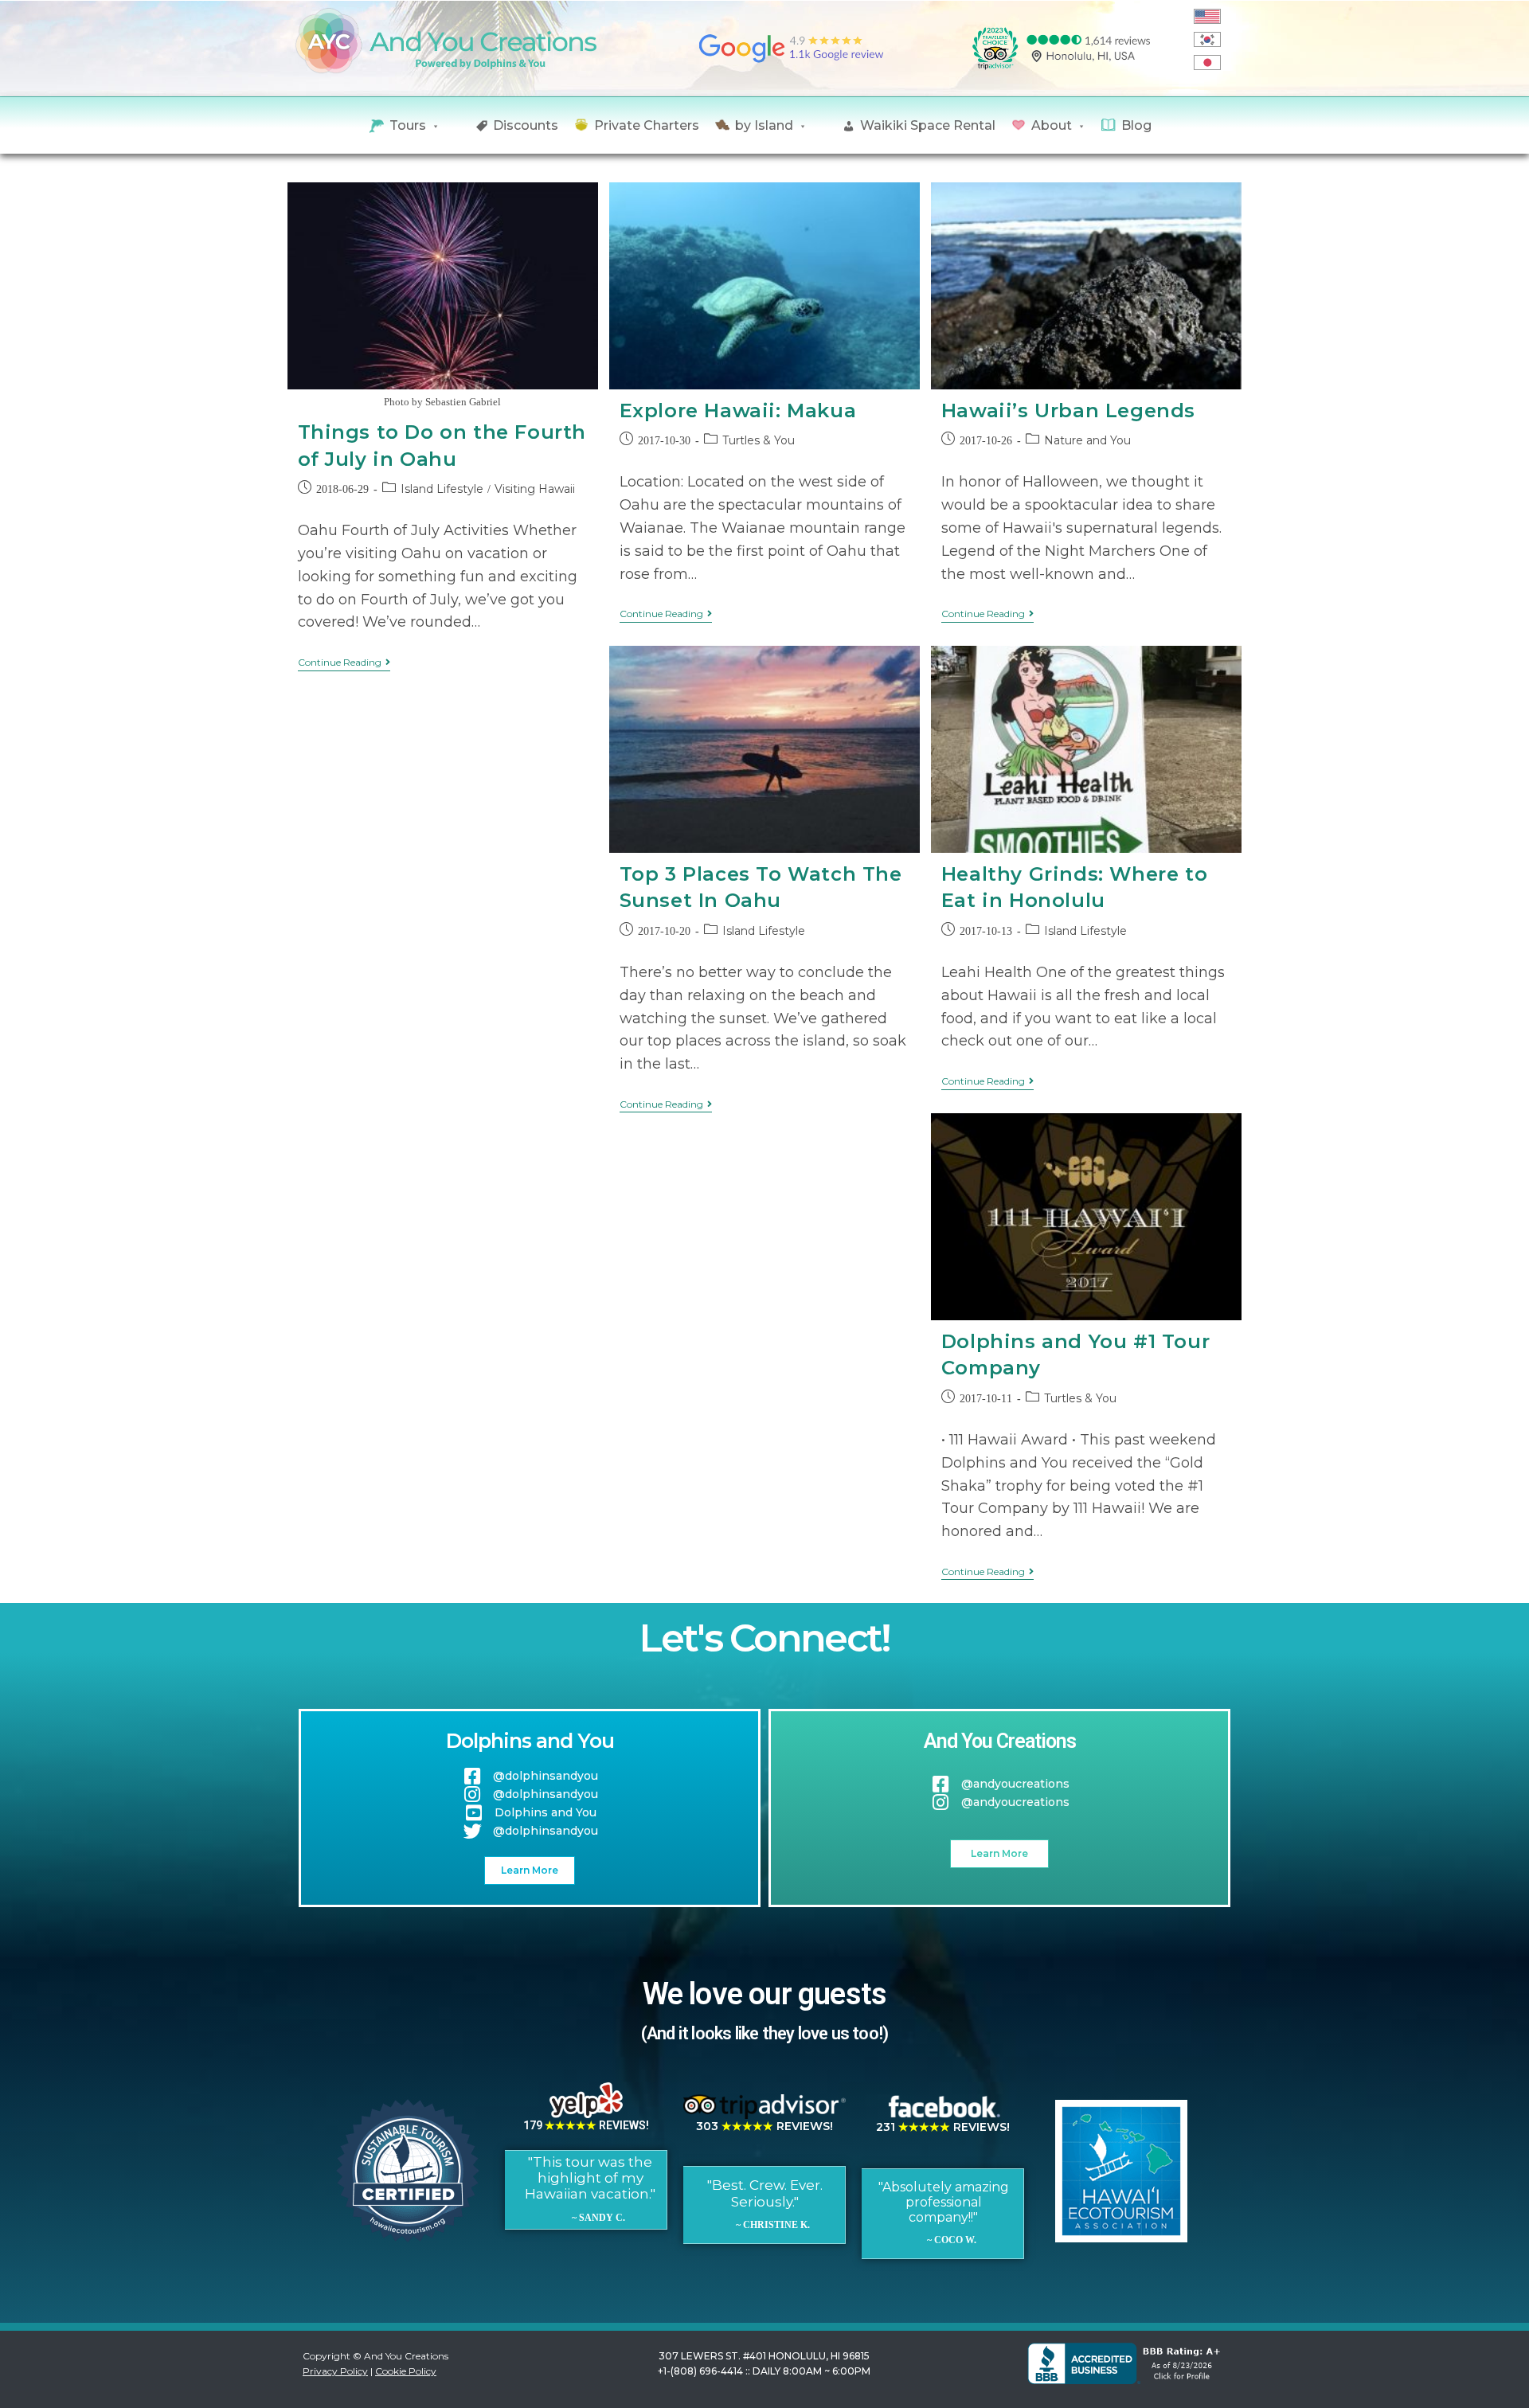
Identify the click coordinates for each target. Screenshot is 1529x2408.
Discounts (526, 125)
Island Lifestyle (442, 489)
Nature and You (1087, 440)
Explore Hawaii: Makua (738, 410)
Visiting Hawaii (535, 489)
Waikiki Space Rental (928, 125)
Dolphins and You (530, 1741)
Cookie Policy (406, 2371)
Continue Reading (344, 663)
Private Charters (647, 125)
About (1052, 125)
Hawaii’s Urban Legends (1068, 410)
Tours (408, 125)
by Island (764, 125)
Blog (1136, 125)
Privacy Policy (335, 2371)
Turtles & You (759, 440)
